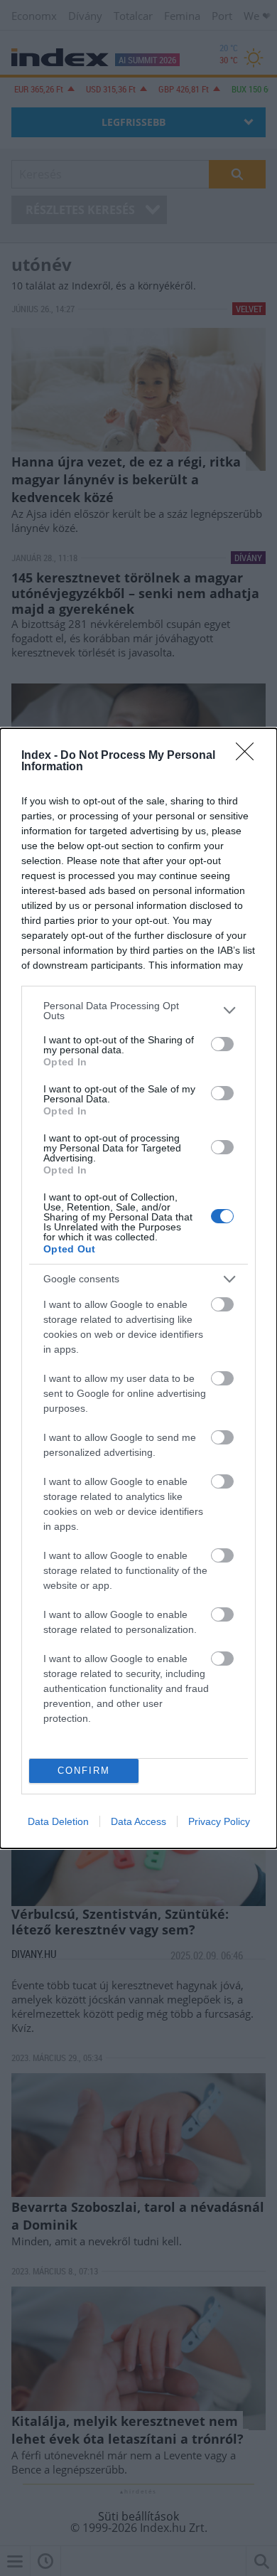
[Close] (249, 756)
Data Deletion (58, 1821)
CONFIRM (84, 1771)
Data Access (138, 1821)
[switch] (222, 1044)
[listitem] (138, 1011)
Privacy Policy (219, 1821)
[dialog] (138, 1288)
